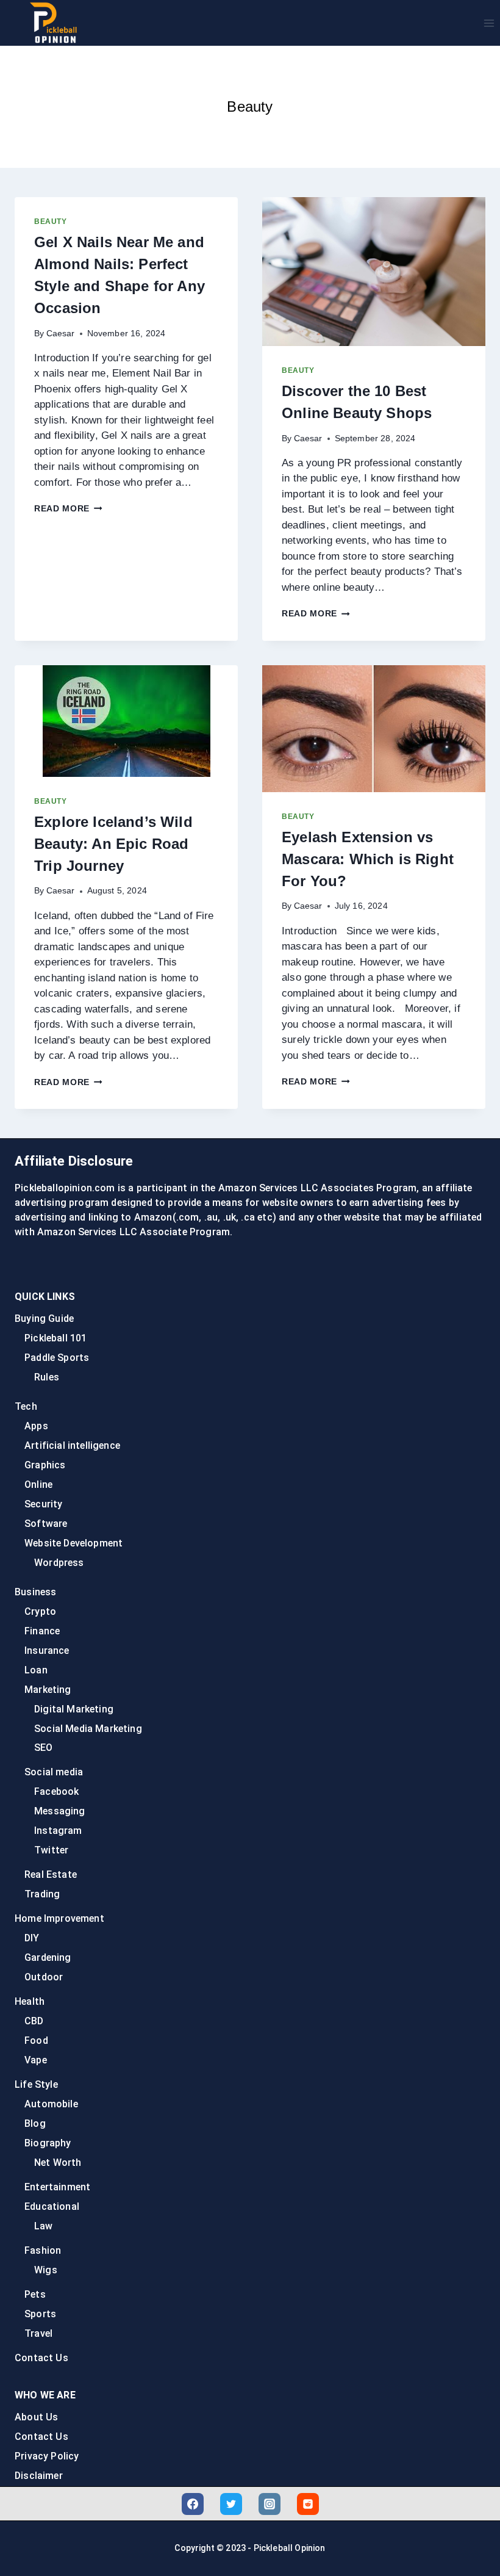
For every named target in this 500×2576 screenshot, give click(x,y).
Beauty (51, 222)
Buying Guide (44, 1319)
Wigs (46, 2270)
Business (35, 1592)
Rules (47, 1377)
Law (44, 2226)
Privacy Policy (47, 2456)
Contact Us (41, 2358)
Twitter (51, 1850)
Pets (35, 2294)
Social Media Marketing (88, 1729)
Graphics (45, 1465)
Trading (42, 1894)
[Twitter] (231, 2504)
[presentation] (374, 272)
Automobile (51, 2104)
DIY (32, 1938)
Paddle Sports (57, 1358)
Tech (26, 1406)
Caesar (61, 334)
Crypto (40, 1611)
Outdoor (44, 1977)
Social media (54, 1772)
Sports (40, 2314)
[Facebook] (193, 2504)
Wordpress (59, 1563)
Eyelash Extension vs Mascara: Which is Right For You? (368, 859)
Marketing (48, 1690)
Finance (42, 1631)
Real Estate (51, 1874)
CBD (34, 2021)
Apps (36, 1426)
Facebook (56, 1791)
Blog (35, 2123)
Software (46, 1524)
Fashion (43, 2250)
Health (30, 2001)
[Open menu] (489, 23)
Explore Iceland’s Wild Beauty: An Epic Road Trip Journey (113, 844)
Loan (36, 1670)
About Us (36, 2417)
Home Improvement (59, 1918)
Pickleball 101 (55, 1338)
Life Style (36, 2084)
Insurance (47, 1651)
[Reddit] (308, 2504)
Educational (52, 2206)
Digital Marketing (74, 1709)
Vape (36, 2060)
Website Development (73, 1543)
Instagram (58, 1831)
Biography (48, 2143)
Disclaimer (39, 2476)
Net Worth (58, 2163)
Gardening (48, 1957)
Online (38, 1485)
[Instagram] (270, 2504)
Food (36, 2040)
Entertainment (57, 2187)
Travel (38, 2333)
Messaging (60, 1811)
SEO (44, 1748)
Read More (68, 509)
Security (43, 1504)
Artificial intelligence (72, 1445)
